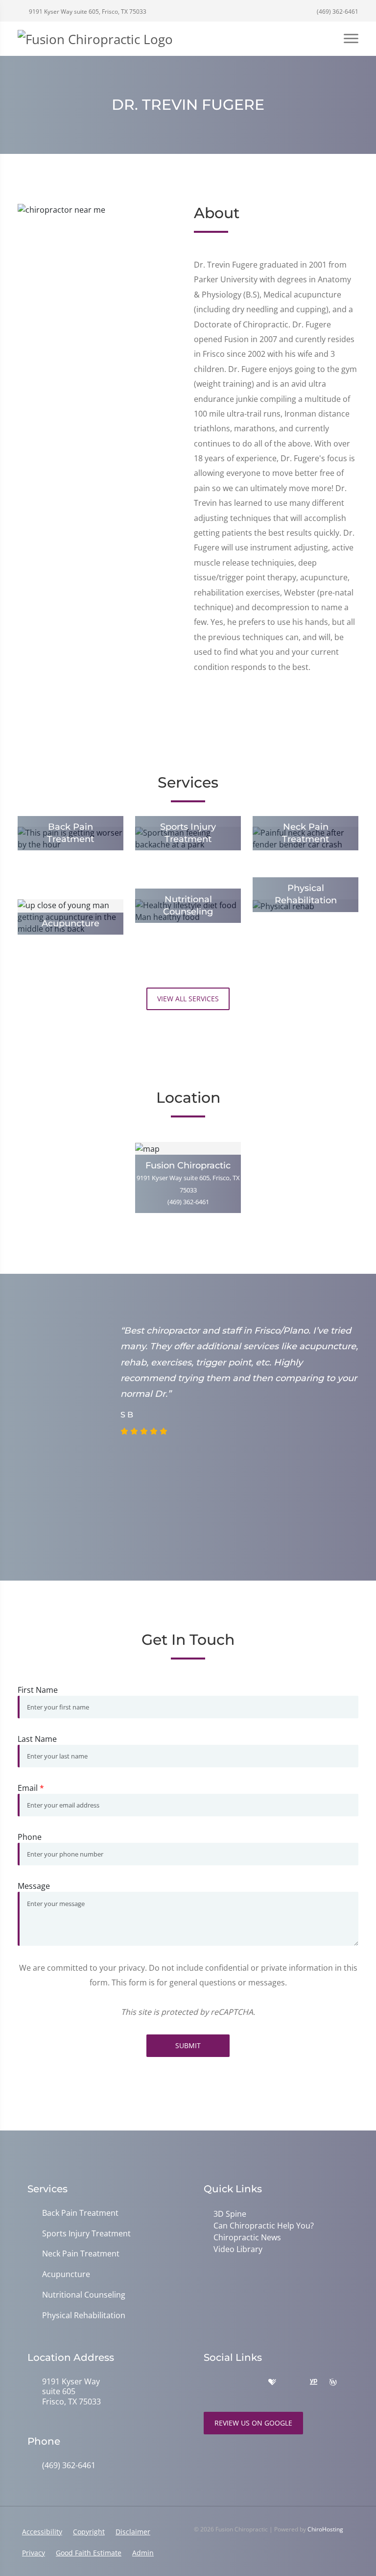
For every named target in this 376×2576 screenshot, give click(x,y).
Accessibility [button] (42, 2532)
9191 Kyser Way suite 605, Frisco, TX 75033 (87, 12)
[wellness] (333, 2382)
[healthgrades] (272, 2382)
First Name (38, 1690)
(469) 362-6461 (337, 12)
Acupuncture (66, 2274)
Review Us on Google (253, 2423)
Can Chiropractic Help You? (264, 2226)
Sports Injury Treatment (86, 2234)
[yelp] (252, 2382)
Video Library (238, 2249)
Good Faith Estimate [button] (89, 2553)
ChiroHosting (325, 2529)
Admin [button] (143, 2553)
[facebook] (230, 2382)
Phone (30, 1837)
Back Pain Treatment (80, 2213)
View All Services (188, 999)
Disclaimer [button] (133, 2532)
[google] (209, 2382)
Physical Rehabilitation (84, 2316)
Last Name (37, 1739)
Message (34, 1886)
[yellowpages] (313, 2382)
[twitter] (293, 2382)
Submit (188, 2045)
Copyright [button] (89, 2532)
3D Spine (230, 2214)
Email (31, 1788)
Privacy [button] (34, 2553)
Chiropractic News (247, 2237)
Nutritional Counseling (84, 2295)
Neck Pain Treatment (81, 2254)
